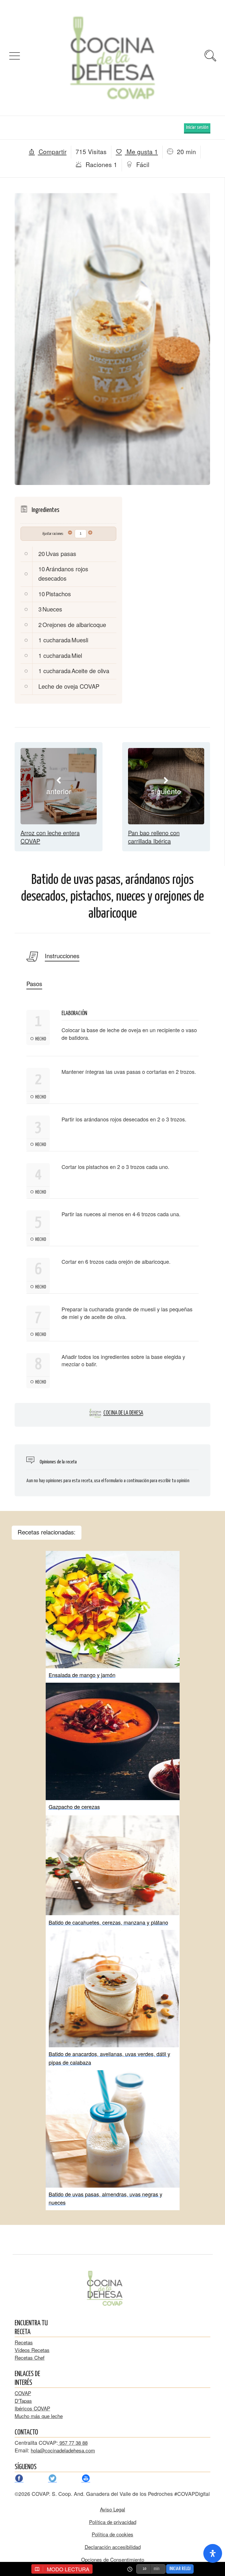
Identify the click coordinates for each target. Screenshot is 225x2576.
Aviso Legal (112, 2509)
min (156, 2569)
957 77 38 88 (73, 2443)
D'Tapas (23, 2401)
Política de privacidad (113, 2522)
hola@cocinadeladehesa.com (63, 2450)
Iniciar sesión (197, 128)
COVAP (23, 2393)
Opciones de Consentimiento (113, 2559)
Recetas (24, 2342)
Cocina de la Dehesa (123, 1413)
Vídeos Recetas (32, 2350)
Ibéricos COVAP (32, 2408)
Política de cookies (112, 2534)
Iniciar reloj (180, 2569)
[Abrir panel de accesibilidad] (213, 2553)
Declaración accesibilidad (113, 2547)
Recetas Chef (30, 2357)
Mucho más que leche (39, 2416)
